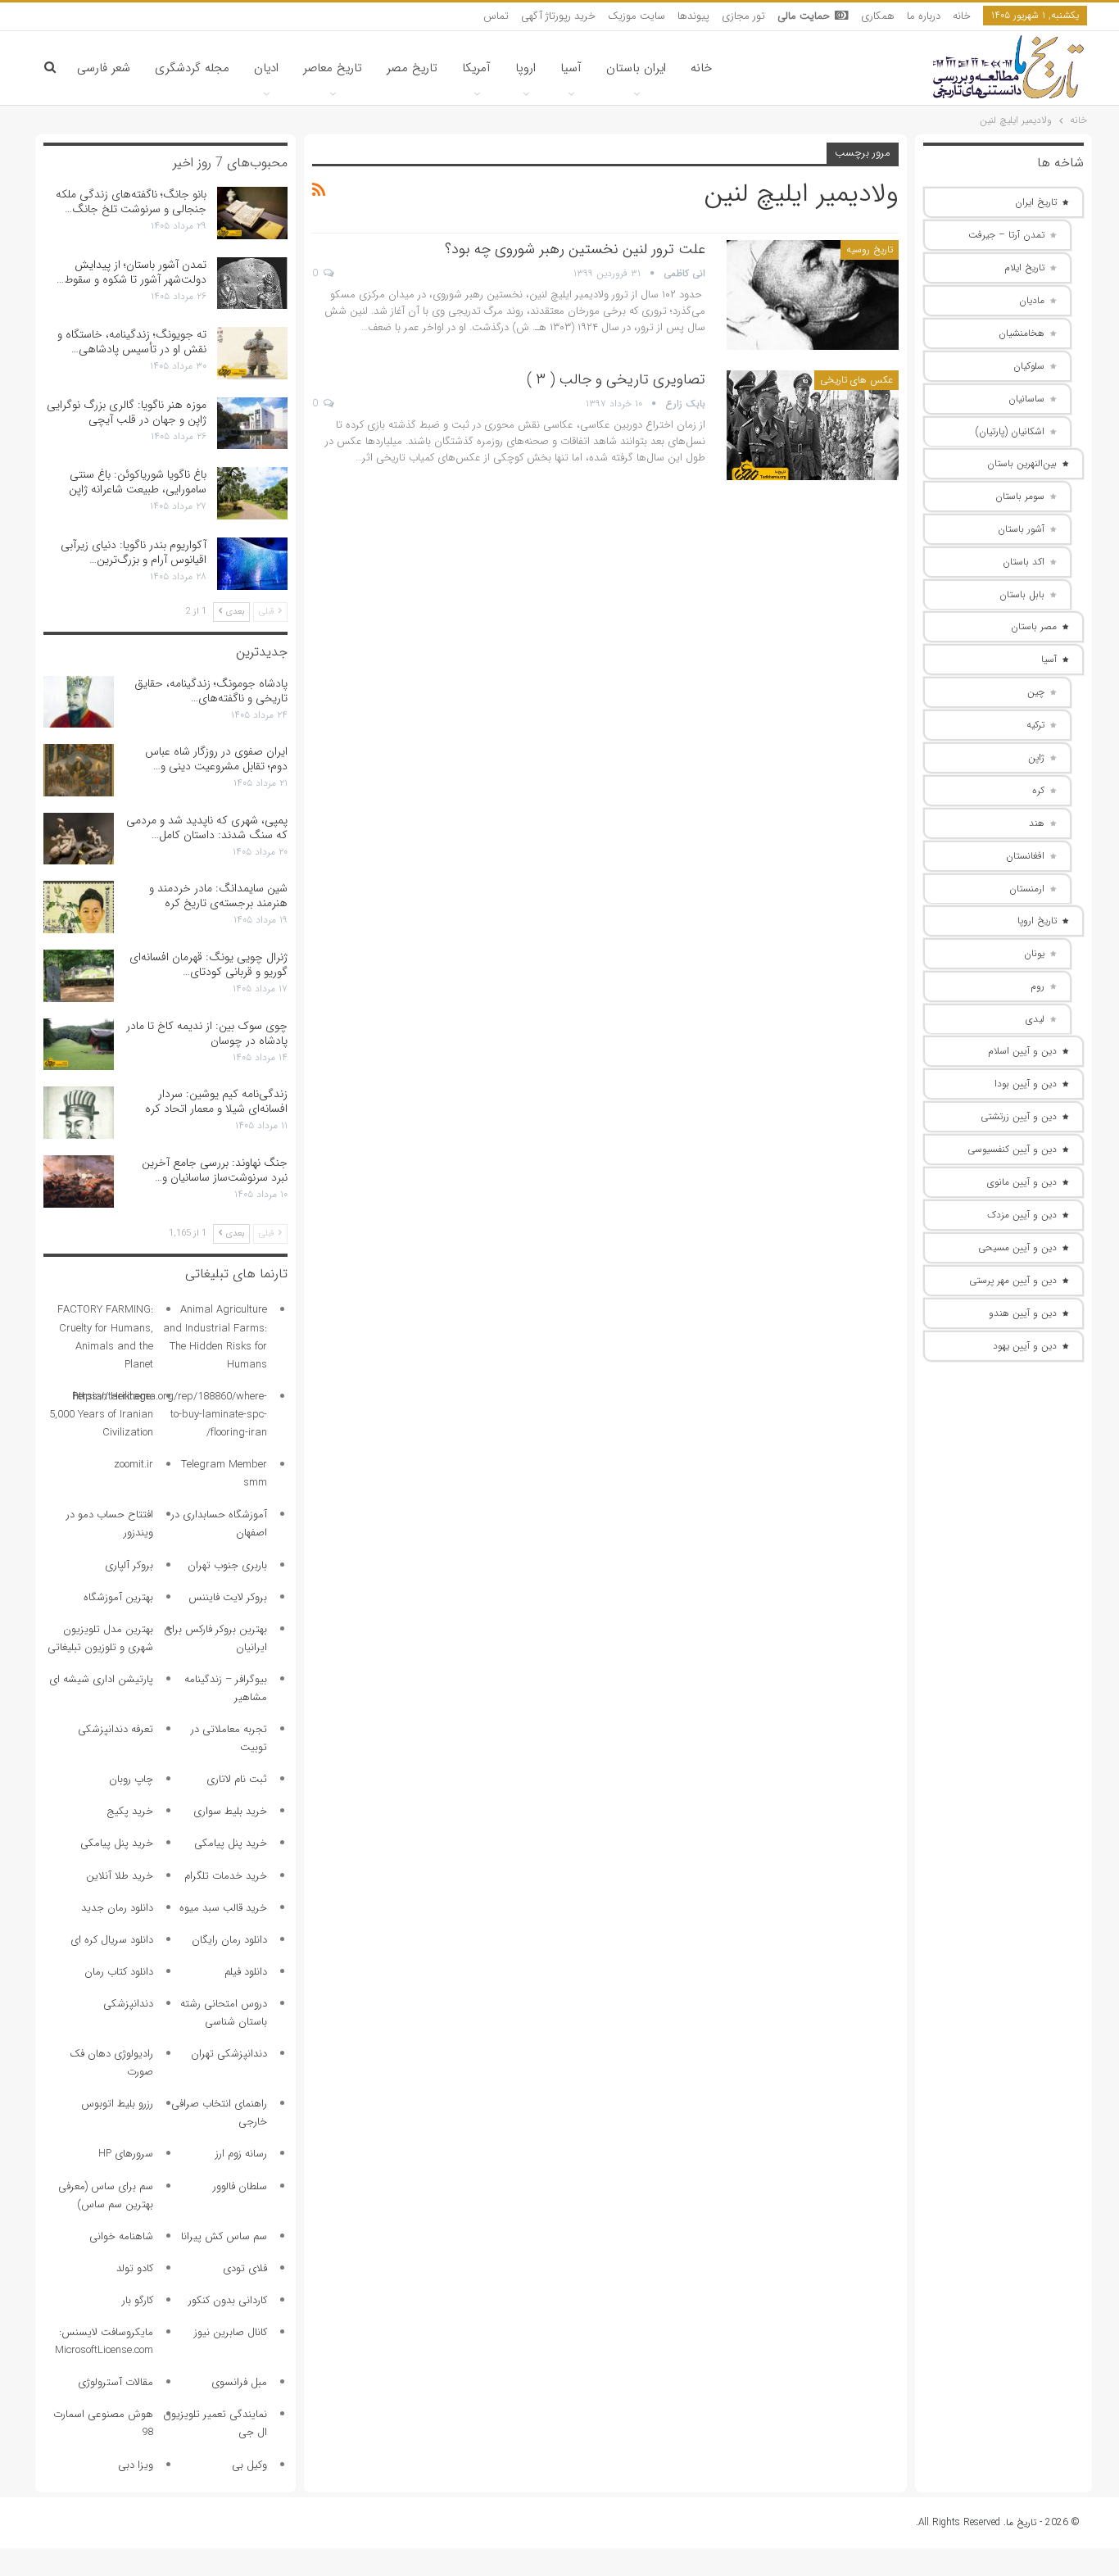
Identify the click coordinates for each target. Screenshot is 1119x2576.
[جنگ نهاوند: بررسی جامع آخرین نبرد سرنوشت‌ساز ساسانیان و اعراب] (79, 1181)
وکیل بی (249, 2465)
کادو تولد (135, 2268)
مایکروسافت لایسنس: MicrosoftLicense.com (104, 2341)
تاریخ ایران (1036, 202)
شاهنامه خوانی (121, 2236)
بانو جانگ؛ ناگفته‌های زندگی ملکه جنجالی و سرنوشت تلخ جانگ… (131, 202)
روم (1037, 986)
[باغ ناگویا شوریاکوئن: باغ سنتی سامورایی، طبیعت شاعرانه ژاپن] (252, 493)
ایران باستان (636, 68)
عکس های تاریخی (856, 380)
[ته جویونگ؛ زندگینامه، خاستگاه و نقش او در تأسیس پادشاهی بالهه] (252, 353)
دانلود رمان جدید (117, 1908)
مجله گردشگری (192, 68)
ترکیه (1035, 725)
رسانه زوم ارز (241, 2154)
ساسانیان (1026, 399)
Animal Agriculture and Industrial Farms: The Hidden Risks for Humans (215, 1337)
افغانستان (1025, 856)
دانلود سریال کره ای (112, 1940)
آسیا (571, 68)
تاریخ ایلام (1024, 268)
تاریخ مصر (412, 68)
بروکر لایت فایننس (228, 1597)
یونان (1034, 953)
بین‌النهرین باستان (1022, 463)
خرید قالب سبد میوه (223, 1908)
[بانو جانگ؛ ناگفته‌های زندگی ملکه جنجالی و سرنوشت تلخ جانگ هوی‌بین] (252, 213)
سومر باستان (1020, 496)
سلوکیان (1029, 366)
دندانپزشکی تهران (229, 2054)
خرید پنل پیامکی (231, 1843)
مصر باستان (1034, 626)
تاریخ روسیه (870, 249)
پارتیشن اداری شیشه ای (101, 1679)
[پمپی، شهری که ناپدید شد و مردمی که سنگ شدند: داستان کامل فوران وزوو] (79, 839)
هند (1037, 823)
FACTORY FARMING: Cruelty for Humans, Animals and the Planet (105, 1337)
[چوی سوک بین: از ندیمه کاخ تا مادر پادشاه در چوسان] (79, 1045)
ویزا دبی (136, 2465)
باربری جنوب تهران (227, 1565)
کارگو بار (138, 2300)
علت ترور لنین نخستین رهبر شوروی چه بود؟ (575, 249)
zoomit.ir (134, 1465)
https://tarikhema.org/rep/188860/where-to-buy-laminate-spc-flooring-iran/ (170, 1415)
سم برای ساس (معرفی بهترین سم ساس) (106, 2195)
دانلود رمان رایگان (229, 1940)
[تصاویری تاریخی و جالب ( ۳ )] (813, 425)
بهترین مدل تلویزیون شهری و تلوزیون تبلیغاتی (100, 1638)
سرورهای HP (126, 2154)
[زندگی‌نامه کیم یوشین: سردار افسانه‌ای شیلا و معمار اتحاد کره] (79, 1113)
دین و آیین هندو (1023, 1313)
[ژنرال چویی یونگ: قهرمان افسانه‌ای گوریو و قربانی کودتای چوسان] (79, 976)
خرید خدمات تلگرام (226, 1876)
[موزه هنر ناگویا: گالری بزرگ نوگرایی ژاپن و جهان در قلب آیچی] (252, 424)
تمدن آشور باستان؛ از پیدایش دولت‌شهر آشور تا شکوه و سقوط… (131, 272)
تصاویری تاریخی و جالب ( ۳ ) (616, 379)
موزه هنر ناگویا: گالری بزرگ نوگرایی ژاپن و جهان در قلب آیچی (127, 412)
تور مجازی (743, 16)
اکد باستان (1024, 562)
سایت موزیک (637, 16)
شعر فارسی (104, 68)
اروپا (526, 68)
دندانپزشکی (128, 2004)
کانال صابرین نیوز (231, 2332)
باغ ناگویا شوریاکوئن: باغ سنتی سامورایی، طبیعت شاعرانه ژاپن (138, 482)
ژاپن (1036, 757)
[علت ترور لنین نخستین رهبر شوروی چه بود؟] (813, 295)
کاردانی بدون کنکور (228, 2300)
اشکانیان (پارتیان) (1010, 431)
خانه (962, 16)
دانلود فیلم (246, 1972)
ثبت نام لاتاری (237, 1779)
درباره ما (924, 16)
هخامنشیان (1022, 333)
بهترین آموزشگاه (118, 1597)
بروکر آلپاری (129, 1565)
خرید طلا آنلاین (120, 1876)
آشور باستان (1021, 529)
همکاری (878, 16)
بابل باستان (1022, 594)
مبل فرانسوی (239, 2382)
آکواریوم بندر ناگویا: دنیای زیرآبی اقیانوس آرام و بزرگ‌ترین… (134, 552)
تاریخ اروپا (1037, 921)
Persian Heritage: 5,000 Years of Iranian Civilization (101, 1415)
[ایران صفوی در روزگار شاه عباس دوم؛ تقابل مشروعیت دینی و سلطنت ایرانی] (79, 770)
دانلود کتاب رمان (119, 1972)
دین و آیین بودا (1026, 1084)
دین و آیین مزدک (1022, 1215)
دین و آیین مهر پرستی (1013, 1280)
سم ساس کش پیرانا (224, 2236)
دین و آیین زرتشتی (1019, 1116)
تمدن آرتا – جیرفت (1006, 235)
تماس (496, 16)
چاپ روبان (131, 1779)
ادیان (266, 68)
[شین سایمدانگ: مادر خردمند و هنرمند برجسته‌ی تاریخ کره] (79, 907)
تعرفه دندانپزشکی (116, 1729)
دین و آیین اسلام (1022, 1051)
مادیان (1032, 300)
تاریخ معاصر (333, 68)
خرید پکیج (130, 1811)
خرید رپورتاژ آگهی (558, 16)
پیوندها (693, 16)
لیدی (1035, 1019)
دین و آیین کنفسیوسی (1012, 1149)
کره (1038, 790)
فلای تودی (245, 2268)
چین (1036, 692)
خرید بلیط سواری (230, 1811)
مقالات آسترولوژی (116, 2382)
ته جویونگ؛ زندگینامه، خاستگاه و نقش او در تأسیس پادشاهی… (132, 342)
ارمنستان (1027, 889)
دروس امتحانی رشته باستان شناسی (224, 2013)
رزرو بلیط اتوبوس (117, 2104)
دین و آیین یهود (1025, 1346)
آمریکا (476, 68)
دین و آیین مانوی (1022, 1182)
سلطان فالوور (240, 2186)
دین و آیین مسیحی (1017, 1247)
